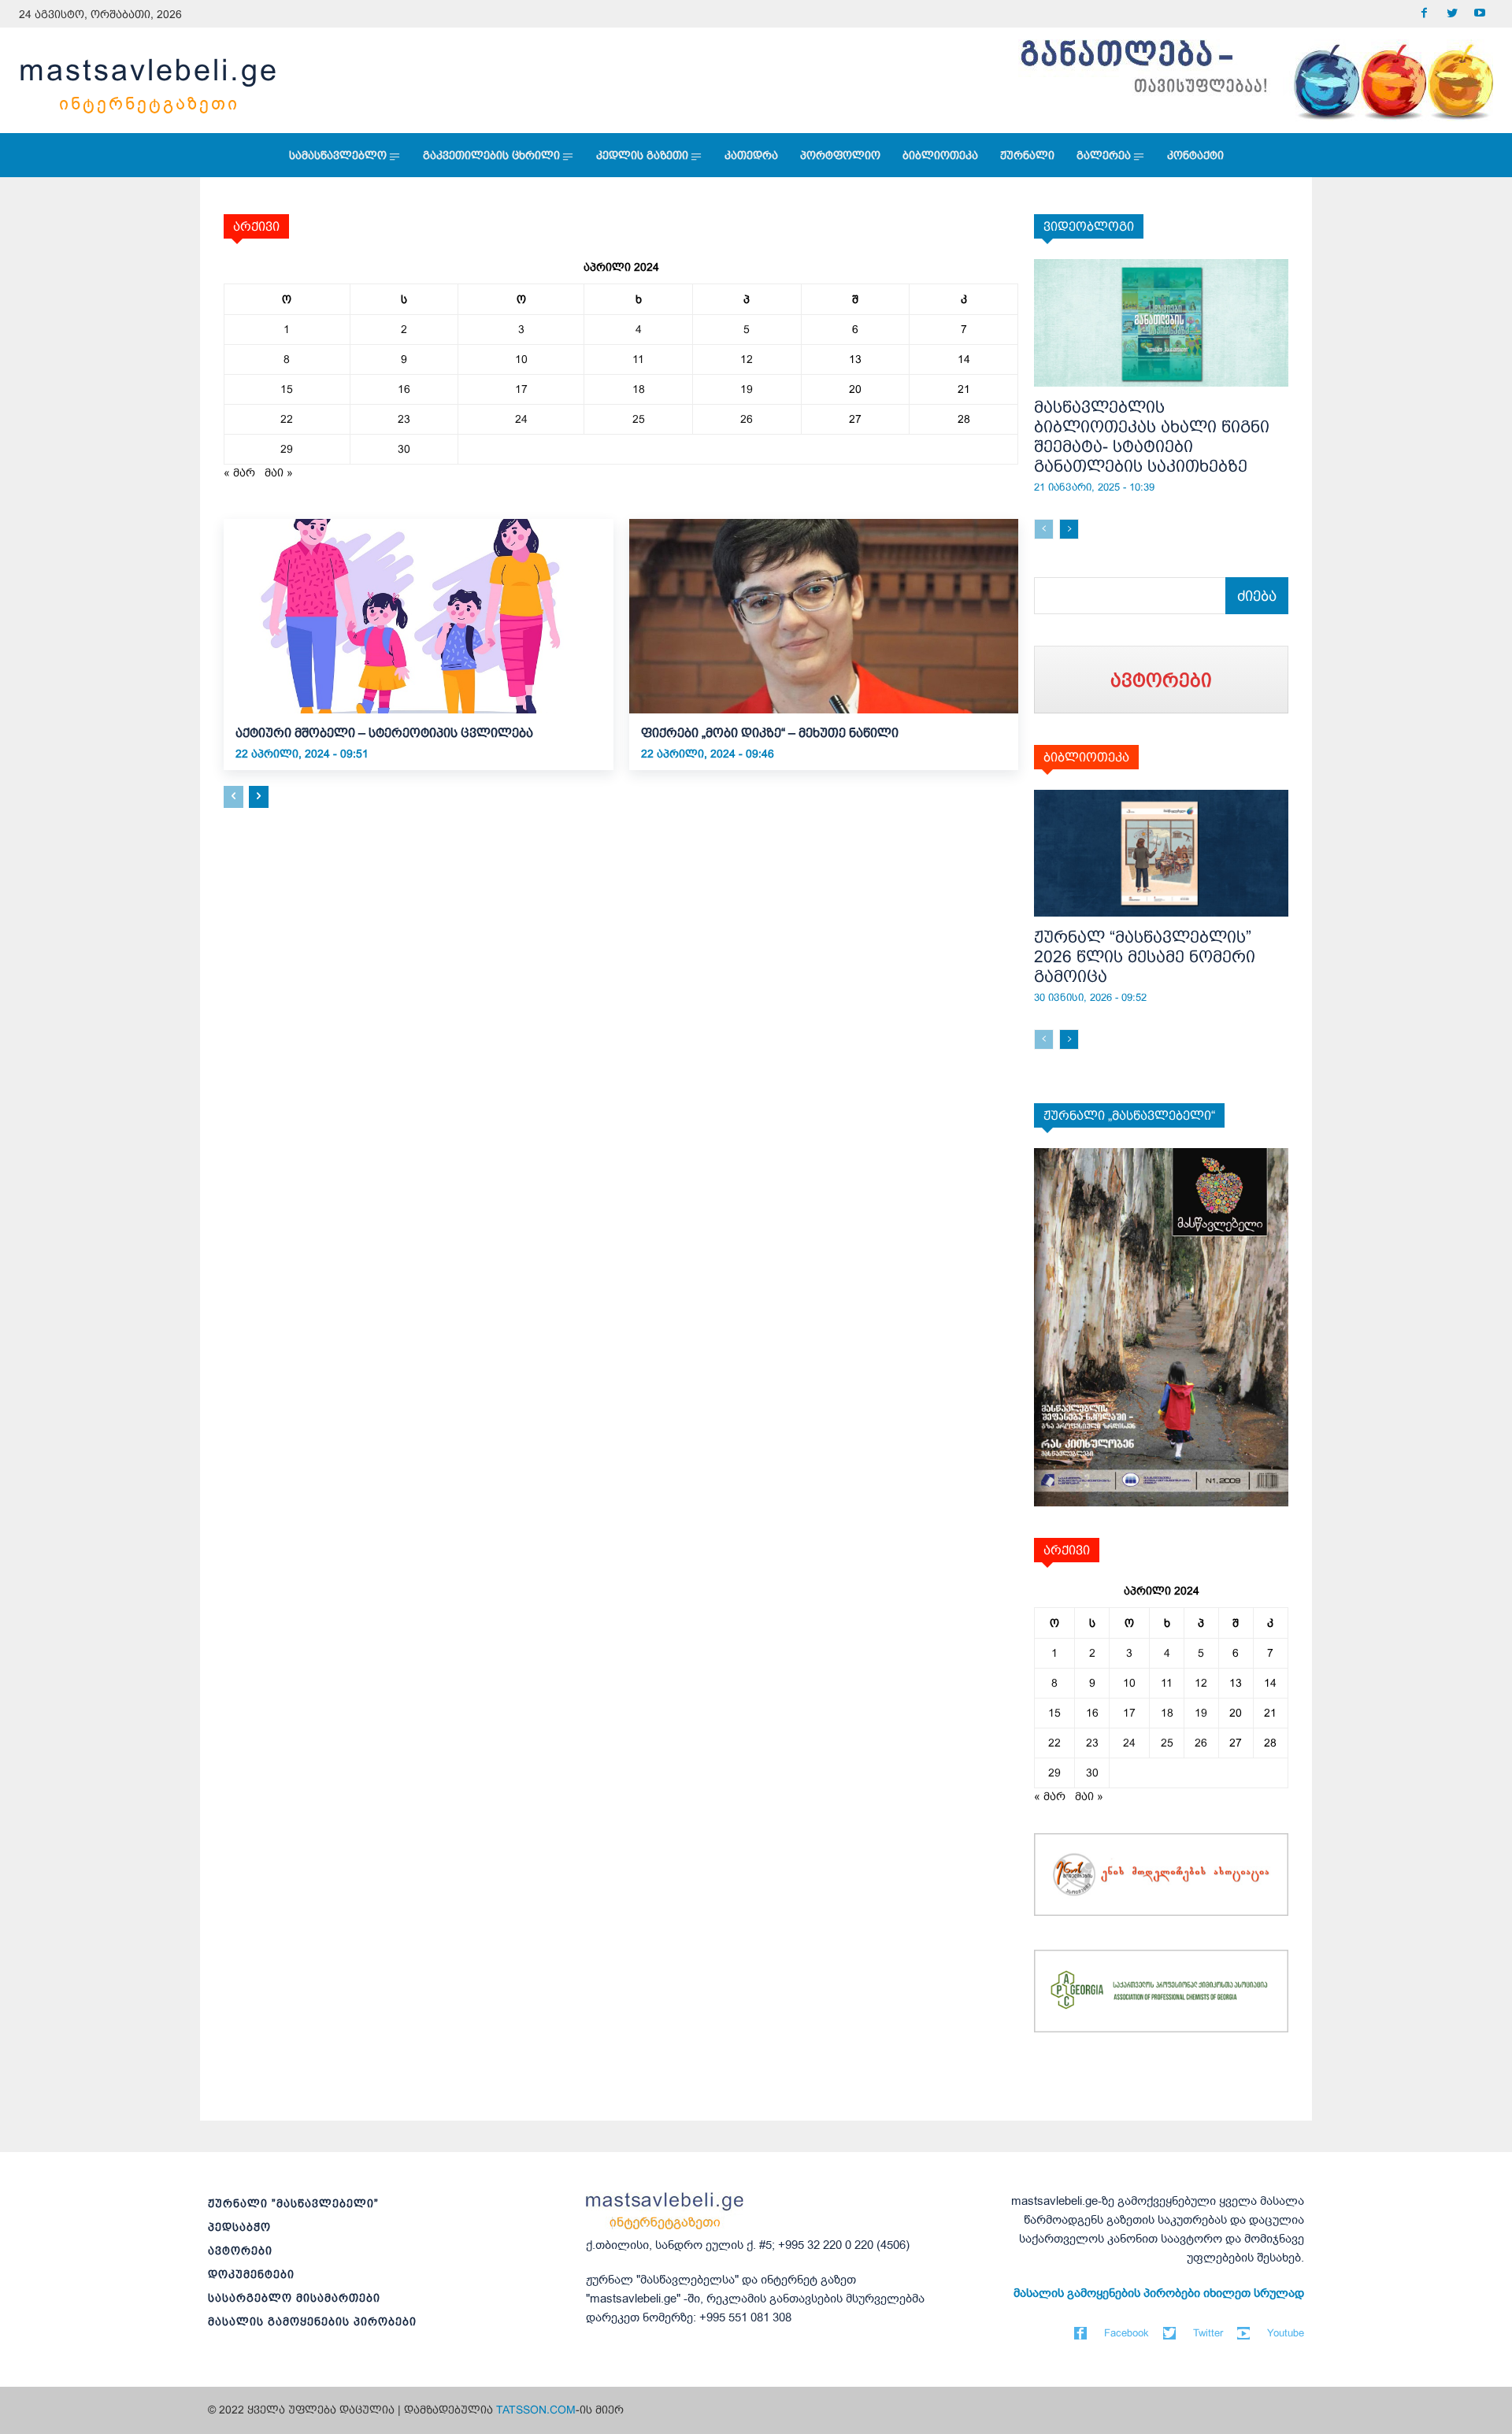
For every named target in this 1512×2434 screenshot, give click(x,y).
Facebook (1127, 2333)
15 (287, 389)
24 (521, 419)
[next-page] (259, 797)
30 (404, 449)
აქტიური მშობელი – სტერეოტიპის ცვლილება (384, 733)
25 (639, 419)
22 (287, 419)
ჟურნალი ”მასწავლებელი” (293, 2203)
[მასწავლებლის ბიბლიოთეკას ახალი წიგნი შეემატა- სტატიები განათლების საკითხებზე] (1161, 323)
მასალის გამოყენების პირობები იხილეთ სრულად (1159, 2293)
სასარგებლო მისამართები (294, 2298)
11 (638, 359)
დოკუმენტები (251, 2274)
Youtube (1286, 2333)
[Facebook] (1424, 14)
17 (521, 389)
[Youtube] (1479, 14)
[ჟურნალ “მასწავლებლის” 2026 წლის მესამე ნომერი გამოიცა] (1161, 854)
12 (747, 359)
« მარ (239, 472)
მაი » (279, 472)
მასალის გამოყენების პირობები (312, 2321)
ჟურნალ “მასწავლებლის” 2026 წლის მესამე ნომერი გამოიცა (1145, 956)
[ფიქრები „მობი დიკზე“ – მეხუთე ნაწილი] (824, 616)
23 (404, 419)
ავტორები (240, 2251)
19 (747, 389)
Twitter (1208, 2333)
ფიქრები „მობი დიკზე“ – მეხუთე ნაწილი (770, 733)
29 (287, 449)
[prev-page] (233, 797)
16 (404, 389)
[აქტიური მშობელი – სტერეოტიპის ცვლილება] (419, 616)
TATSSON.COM (536, 2410)
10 (521, 359)
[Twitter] (1452, 14)
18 (639, 389)
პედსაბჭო (239, 2227)
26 (747, 419)
